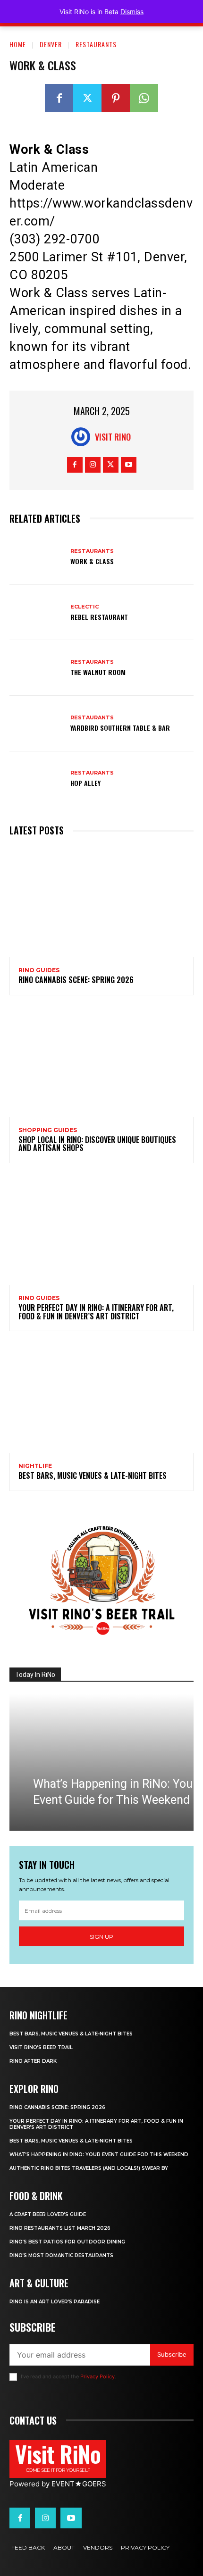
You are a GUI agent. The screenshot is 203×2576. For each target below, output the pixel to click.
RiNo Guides (39, 970)
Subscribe (172, 2354)
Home (18, 44)
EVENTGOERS (79, 2484)
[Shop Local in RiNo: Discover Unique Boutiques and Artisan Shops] (101, 1062)
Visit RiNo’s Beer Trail (41, 2047)
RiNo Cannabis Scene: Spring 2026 (76, 980)
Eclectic (85, 607)
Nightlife (35, 1466)
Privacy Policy (97, 2376)
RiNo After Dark (33, 2061)
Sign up (101, 1937)
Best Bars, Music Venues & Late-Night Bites (93, 1476)
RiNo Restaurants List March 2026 (60, 2228)
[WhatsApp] (144, 98)
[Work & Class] (37, 557)
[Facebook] (59, 98)
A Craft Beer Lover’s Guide (48, 2214)
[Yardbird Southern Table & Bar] (37, 724)
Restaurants (96, 44)
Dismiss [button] (132, 12)
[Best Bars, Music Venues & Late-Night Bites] (101, 1398)
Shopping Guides (48, 1130)
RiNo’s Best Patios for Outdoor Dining (67, 2242)
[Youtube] (129, 465)
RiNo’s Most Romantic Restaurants (61, 2255)
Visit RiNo (113, 437)
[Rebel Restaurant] (37, 613)
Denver (51, 44)
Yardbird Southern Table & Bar (120, 728)
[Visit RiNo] (83, 437)
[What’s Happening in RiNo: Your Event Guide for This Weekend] (101, 1762)
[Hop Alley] (37, 779)
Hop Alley (85, 783)
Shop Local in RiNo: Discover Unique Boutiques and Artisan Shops (97, 1144)
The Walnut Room (98, 672)
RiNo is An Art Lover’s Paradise (55, 2302)
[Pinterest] (116, 98)
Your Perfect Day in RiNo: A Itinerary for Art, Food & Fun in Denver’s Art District (96, 1312)
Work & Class (92, 561)
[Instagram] (93, 465)
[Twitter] (87, 98)
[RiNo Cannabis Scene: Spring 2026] (101, 902)
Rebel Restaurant (99, 617)
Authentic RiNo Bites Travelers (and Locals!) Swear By (89, 2168)
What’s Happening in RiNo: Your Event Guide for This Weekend (99, 2155)
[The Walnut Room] (37, 668)
